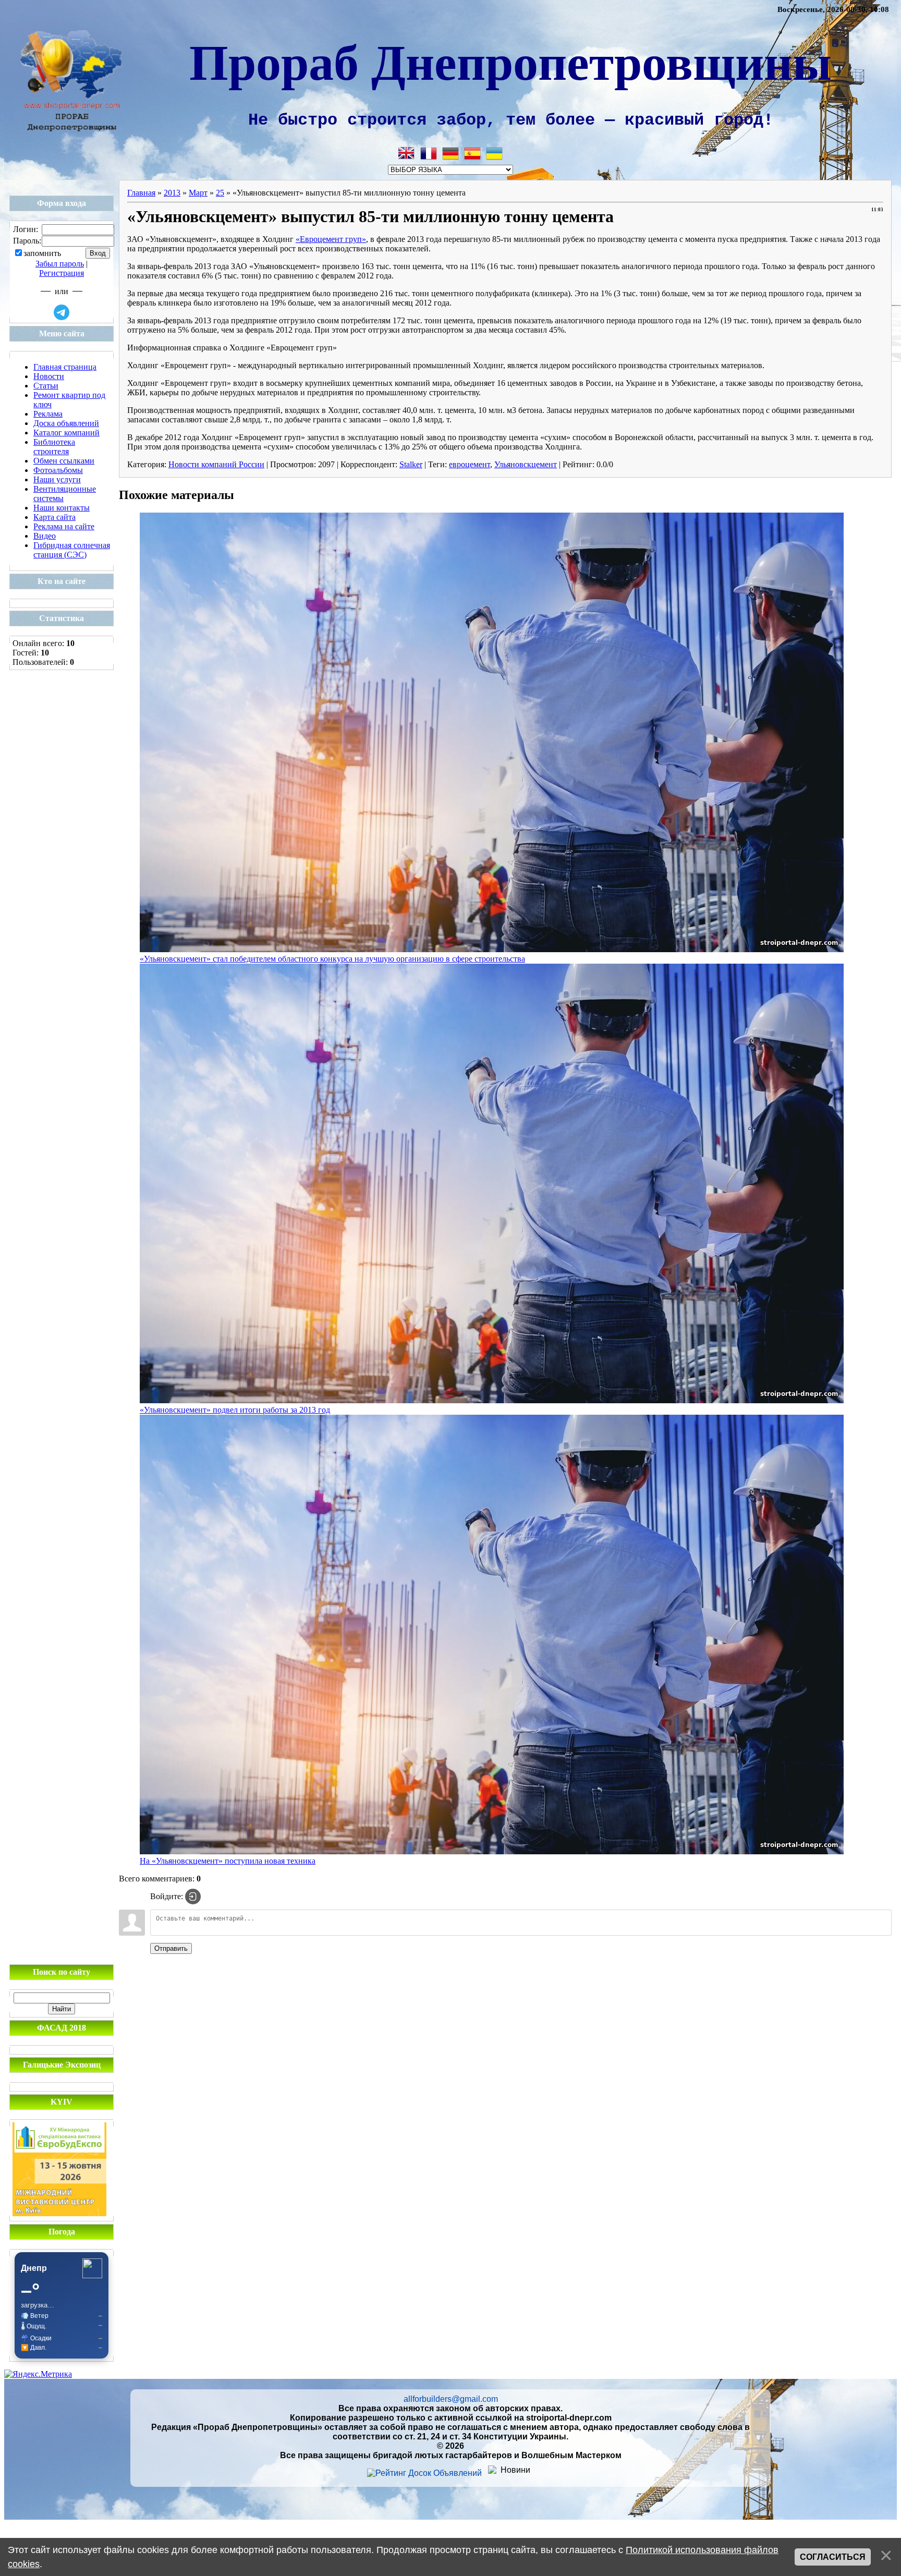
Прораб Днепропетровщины (510, 60)
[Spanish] (472, 153)
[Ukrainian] (494, 153)
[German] (451, 153)
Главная (141, 193)
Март (198, 193)
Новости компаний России (216, 464)
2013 (172, 193)
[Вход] (193, 1897)
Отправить (171, 1948)
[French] (429, 153)
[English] (407, 153)
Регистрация (62, 273)
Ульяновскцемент (526, 464)
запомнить (42, 254)
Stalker (411, 464)
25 (220, 193)
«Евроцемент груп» (331, 239)
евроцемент (470, 464)
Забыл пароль (60, 264)
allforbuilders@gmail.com (451, 2399)
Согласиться (833, 2557)
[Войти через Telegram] (62, 312)
